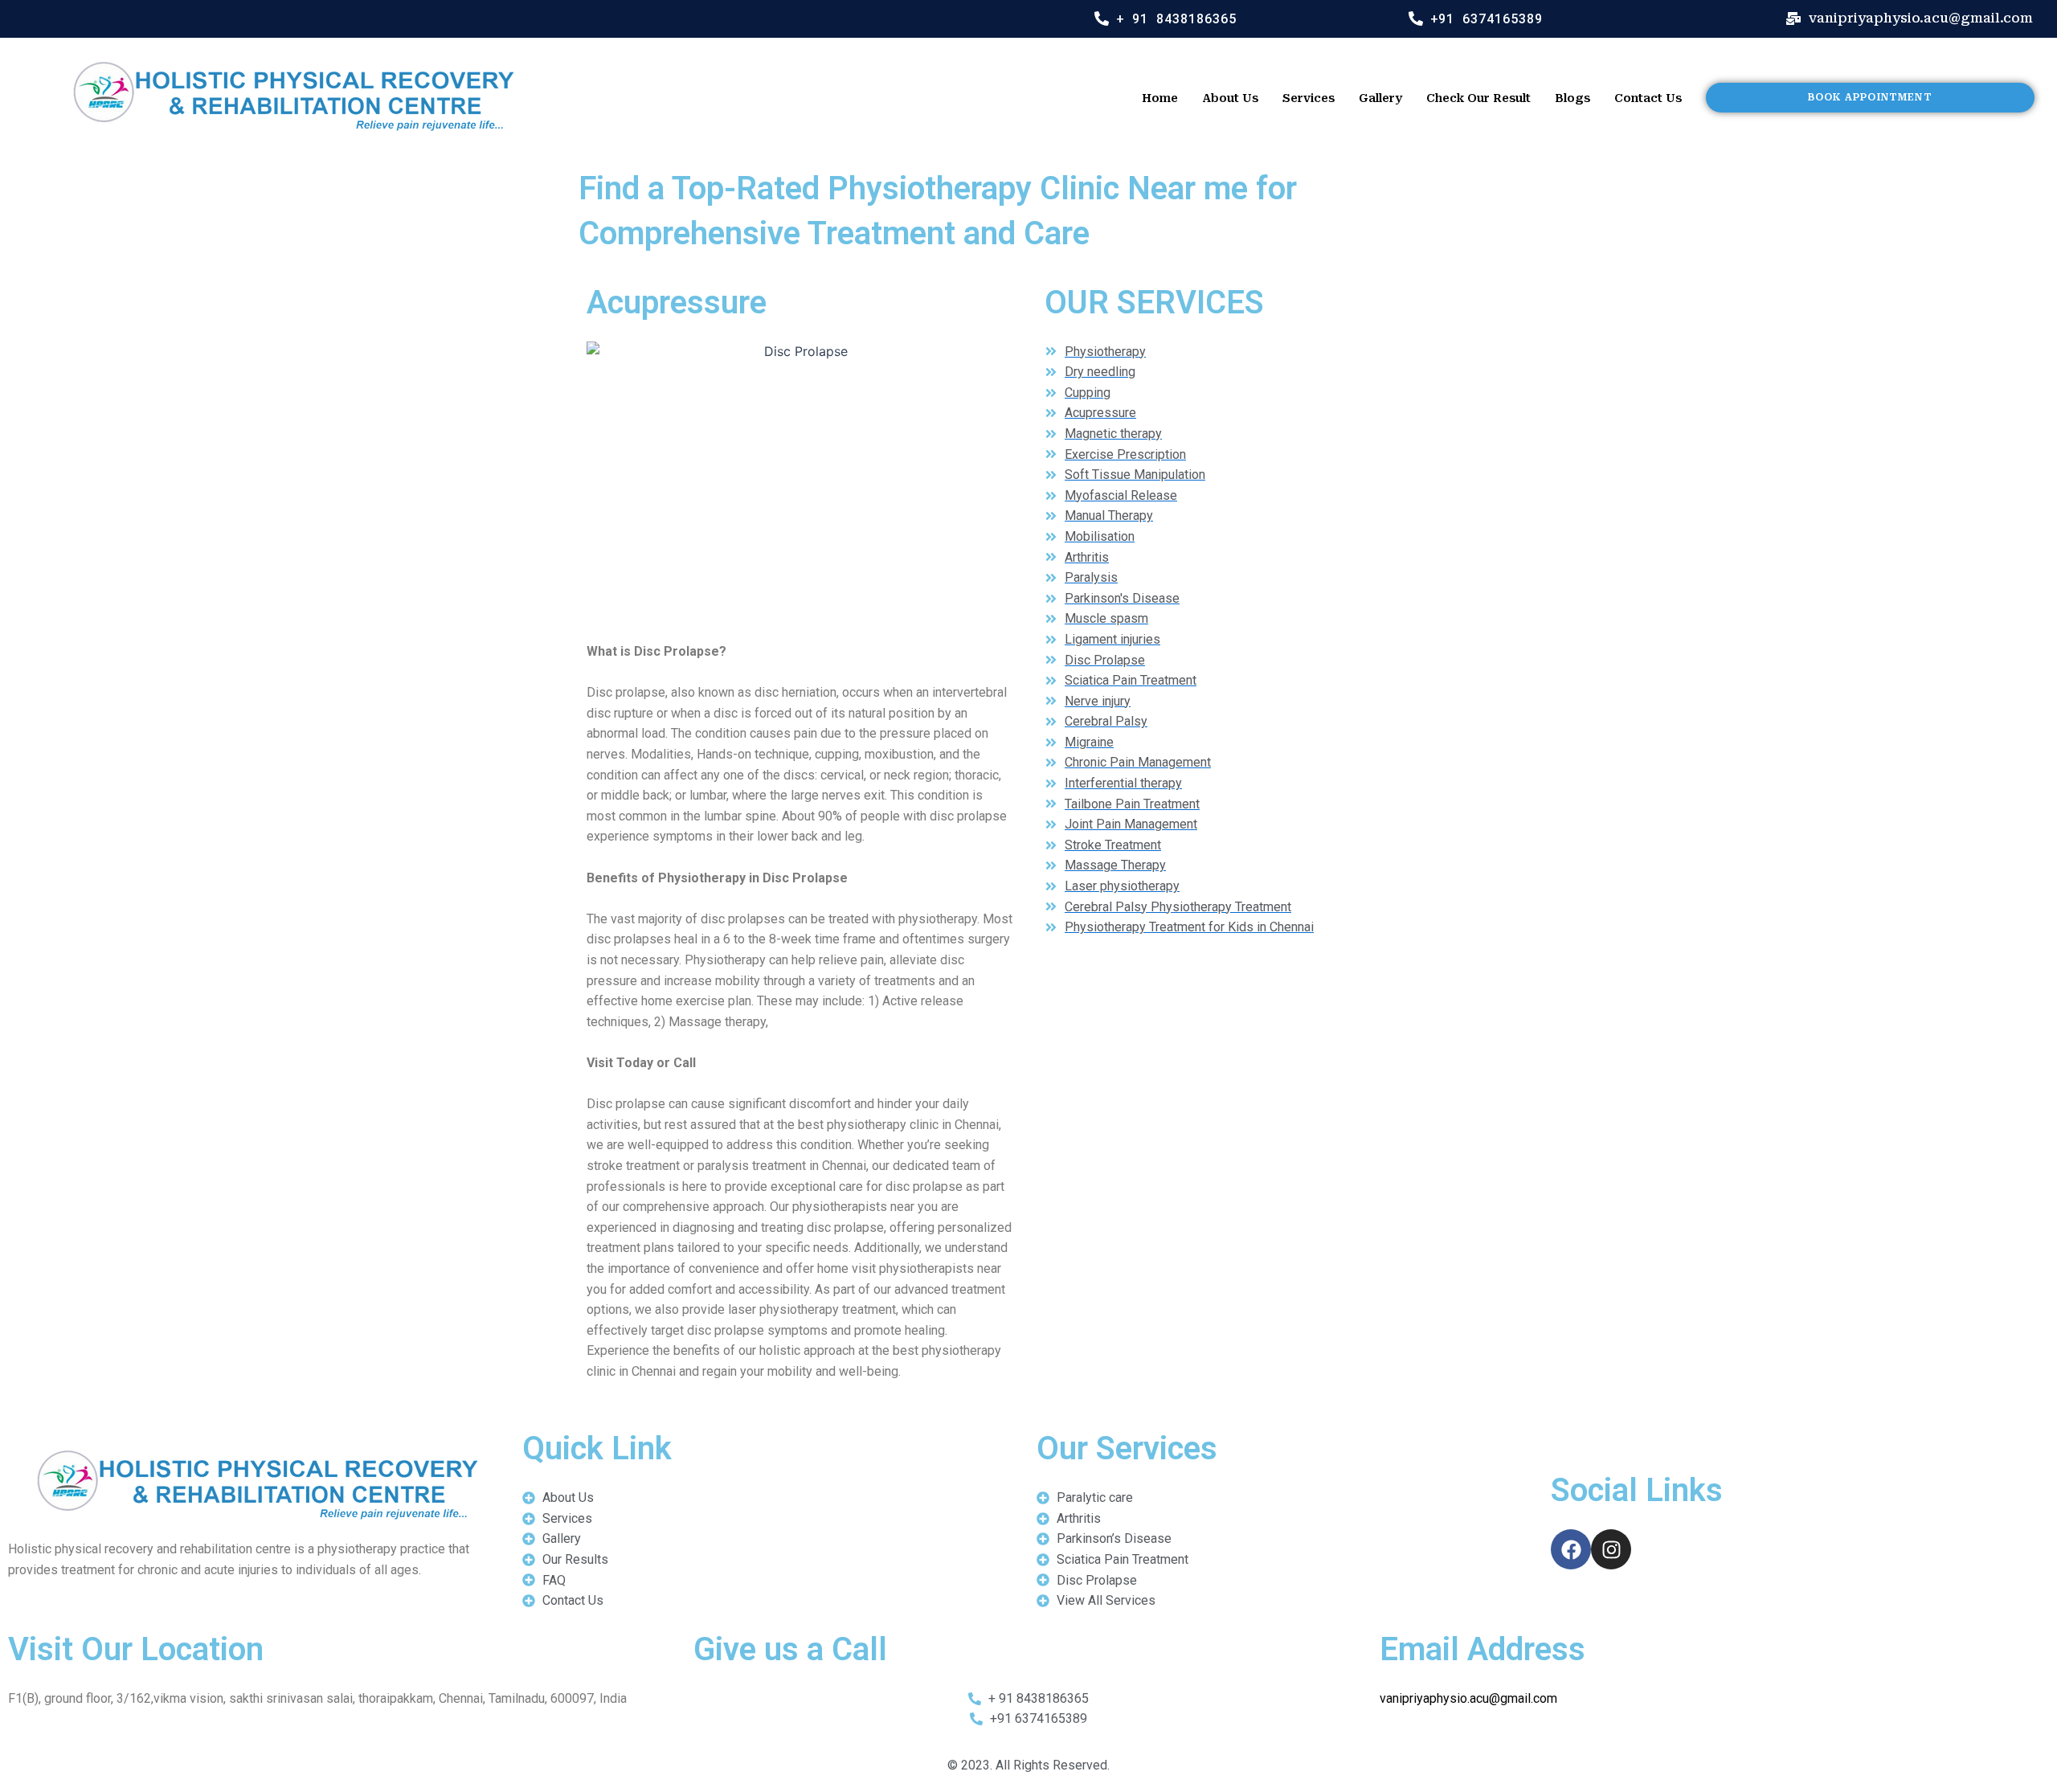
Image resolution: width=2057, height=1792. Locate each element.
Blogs (1572, 98)
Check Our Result (1478, 98)
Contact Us (1648, 98)
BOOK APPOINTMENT (1870, 97)
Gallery (1380, 98)
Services (1309, 98)
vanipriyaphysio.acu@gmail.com (1468, 1698)
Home (1160, 98)
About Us (1230, 98)
